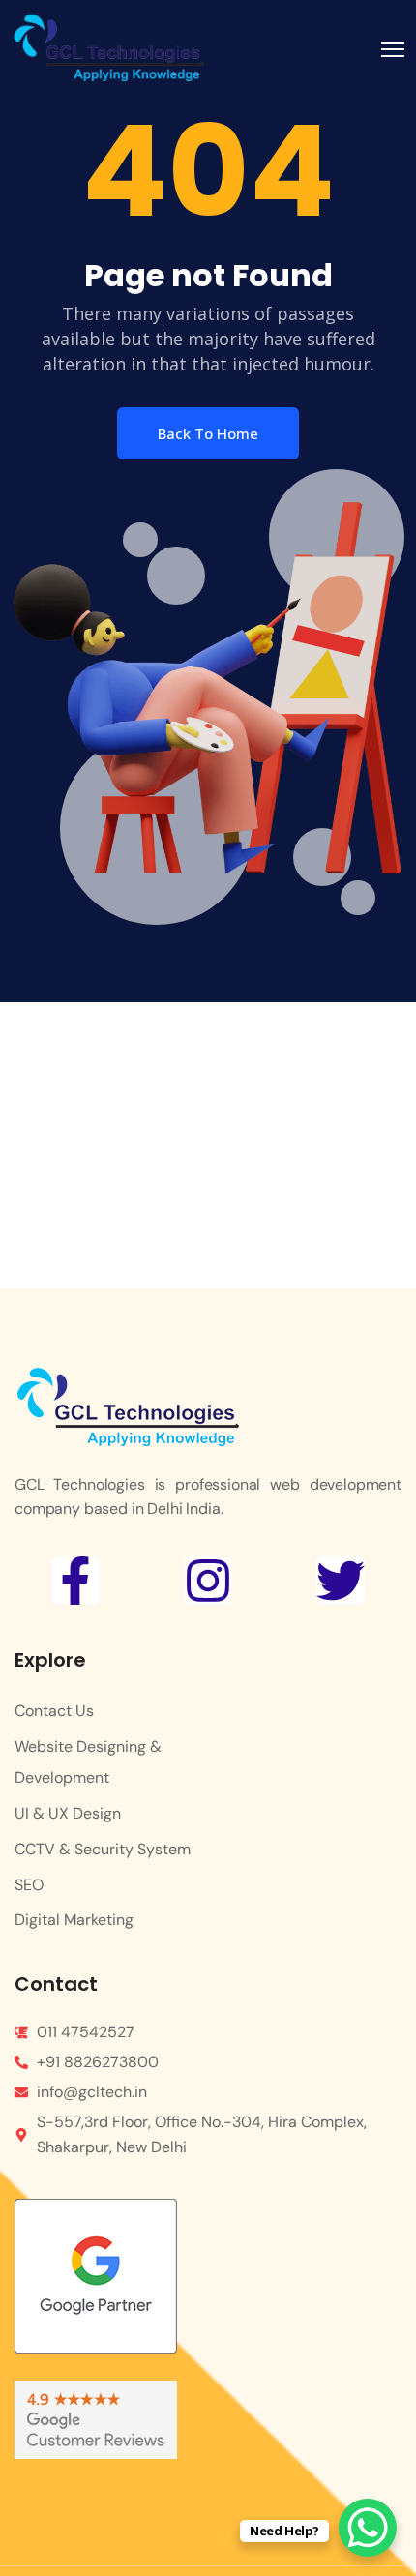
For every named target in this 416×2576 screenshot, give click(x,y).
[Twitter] (341, 1581)
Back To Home (208, 433)
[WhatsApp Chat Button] (368, 2528)
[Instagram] (208, 1581)
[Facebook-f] (75, 1581)
